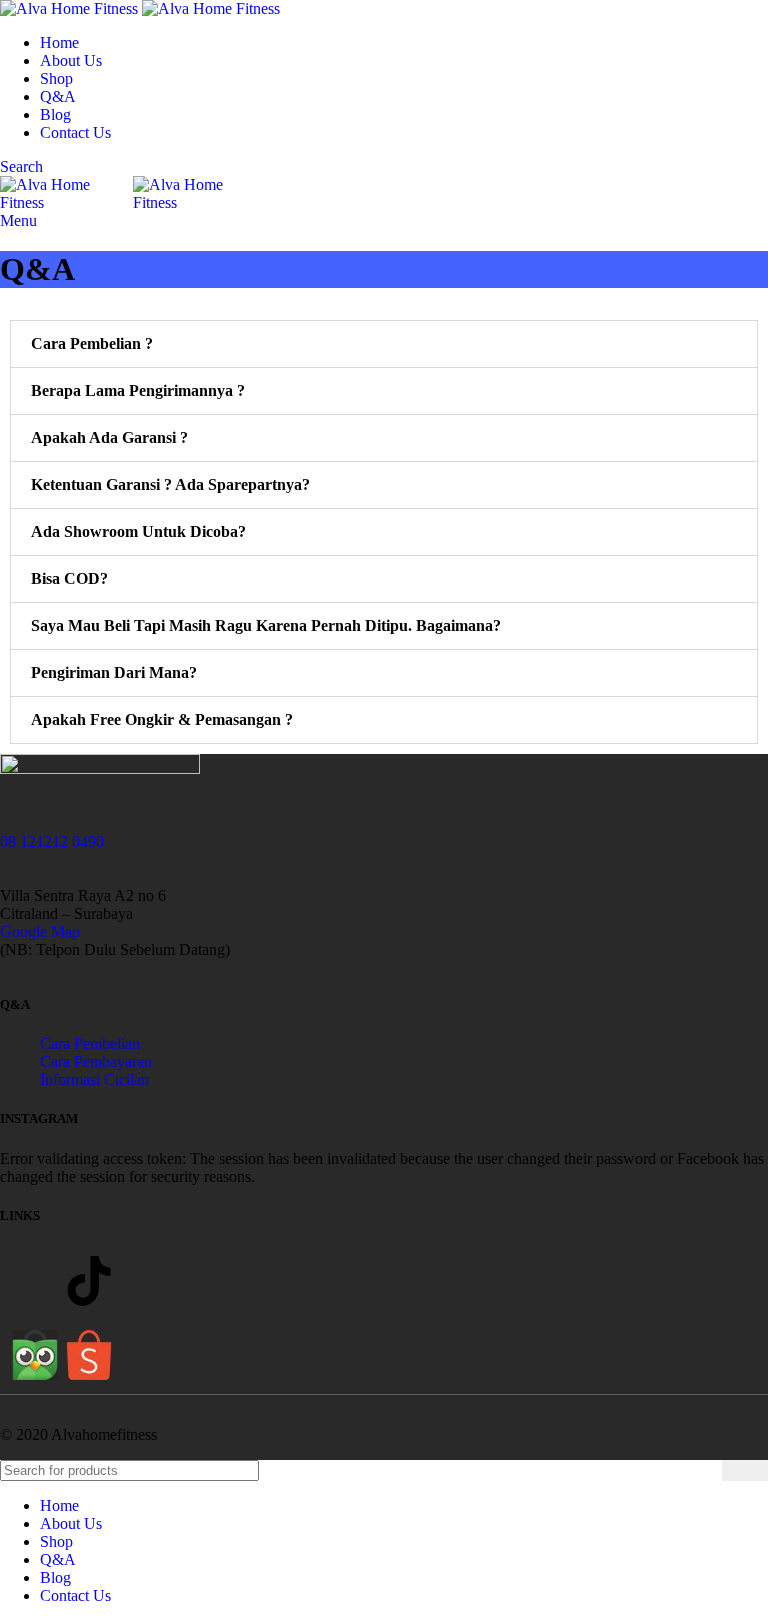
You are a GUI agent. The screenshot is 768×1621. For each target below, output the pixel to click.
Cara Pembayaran (96, 1061)
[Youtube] (143, 1281)
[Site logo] (71, 8)
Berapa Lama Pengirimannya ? (138, 390)
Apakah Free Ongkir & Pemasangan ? (162, 719)
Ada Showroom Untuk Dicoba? (138, 531)
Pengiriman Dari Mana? (114, 672)
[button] (384, 344)
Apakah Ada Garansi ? (109, 437)
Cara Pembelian (90, 1043)
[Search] (745, 1470)
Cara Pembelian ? (92, 343)
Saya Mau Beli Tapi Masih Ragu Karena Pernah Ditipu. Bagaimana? (266, 625)
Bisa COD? (69, 578)
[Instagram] (35, 1281)
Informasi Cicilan (94, 1079)
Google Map (40, 931)
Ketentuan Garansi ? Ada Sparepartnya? (170, 484)
